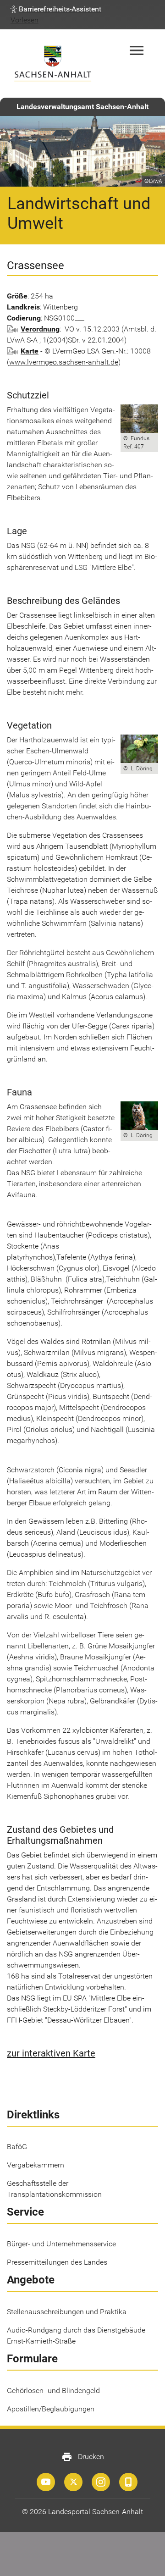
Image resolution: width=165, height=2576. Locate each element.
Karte (30, 351)
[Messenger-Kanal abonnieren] (128, 2482)
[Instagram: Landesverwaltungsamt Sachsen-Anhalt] (101, 2482)
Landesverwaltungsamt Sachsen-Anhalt (82, 107)
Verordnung (40, 329)
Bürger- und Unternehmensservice (61, 2244)
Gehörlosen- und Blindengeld (53, 2391)
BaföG (17, 2147)
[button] (56, 9)
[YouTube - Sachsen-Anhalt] (46, 2482)
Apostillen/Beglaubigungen (51, 2409)
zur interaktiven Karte (51, 2053)
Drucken (83, 2457)
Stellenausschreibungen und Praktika (67, 2312)
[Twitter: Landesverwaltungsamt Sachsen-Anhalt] (73, 2482)
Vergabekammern (36, 2165)
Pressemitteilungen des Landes (57, 2262)
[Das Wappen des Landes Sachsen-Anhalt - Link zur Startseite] (53, 64)
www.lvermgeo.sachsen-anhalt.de (64, 362)
